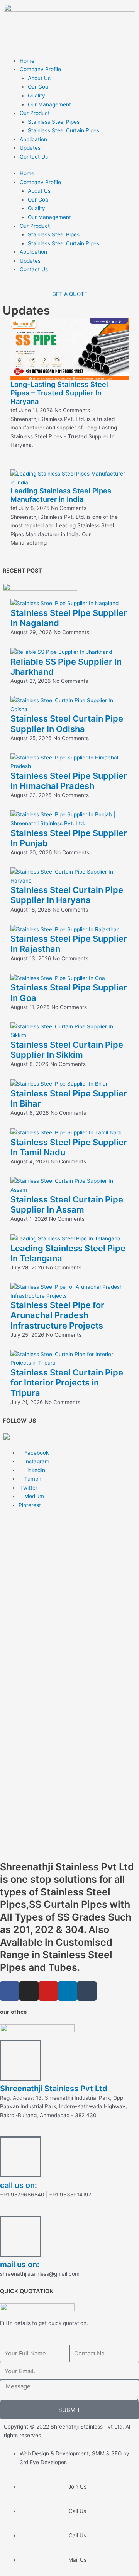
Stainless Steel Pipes (54, 122)
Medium (33, 1496)
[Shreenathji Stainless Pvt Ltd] (20, 2060)
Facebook (36, 1453)
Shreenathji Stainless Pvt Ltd (54, 2089)
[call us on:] (20, 2157)
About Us (39, 78)
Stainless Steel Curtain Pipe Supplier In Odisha (67, 724)
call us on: (19, 2185)
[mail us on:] (20, 2236)
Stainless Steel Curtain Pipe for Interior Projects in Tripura (67, 1383)
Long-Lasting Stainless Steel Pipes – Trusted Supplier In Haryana (59, 393)
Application (33, 139)
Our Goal (39, 87)
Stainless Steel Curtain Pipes (64, 130)
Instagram (36, 1461)
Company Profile (40, 69)
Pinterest (30, 1505)
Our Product (35, 113)
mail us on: (20, 2265)
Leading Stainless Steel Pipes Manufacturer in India (61, 495)
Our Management (49, 104)
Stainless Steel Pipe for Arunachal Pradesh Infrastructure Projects (57, 1315)
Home (27, 61)
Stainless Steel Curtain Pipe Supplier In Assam (67, 1204)
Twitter (28, 1488)
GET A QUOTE (70, 294)
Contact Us (34, 157)
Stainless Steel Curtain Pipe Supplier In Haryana (67, 895)
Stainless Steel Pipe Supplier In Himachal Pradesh (69, 781)
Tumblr (32, 1479)
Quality (36, 96)
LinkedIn (34, 1470)
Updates (30, 148)
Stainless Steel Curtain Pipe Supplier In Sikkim (67, 1050)
